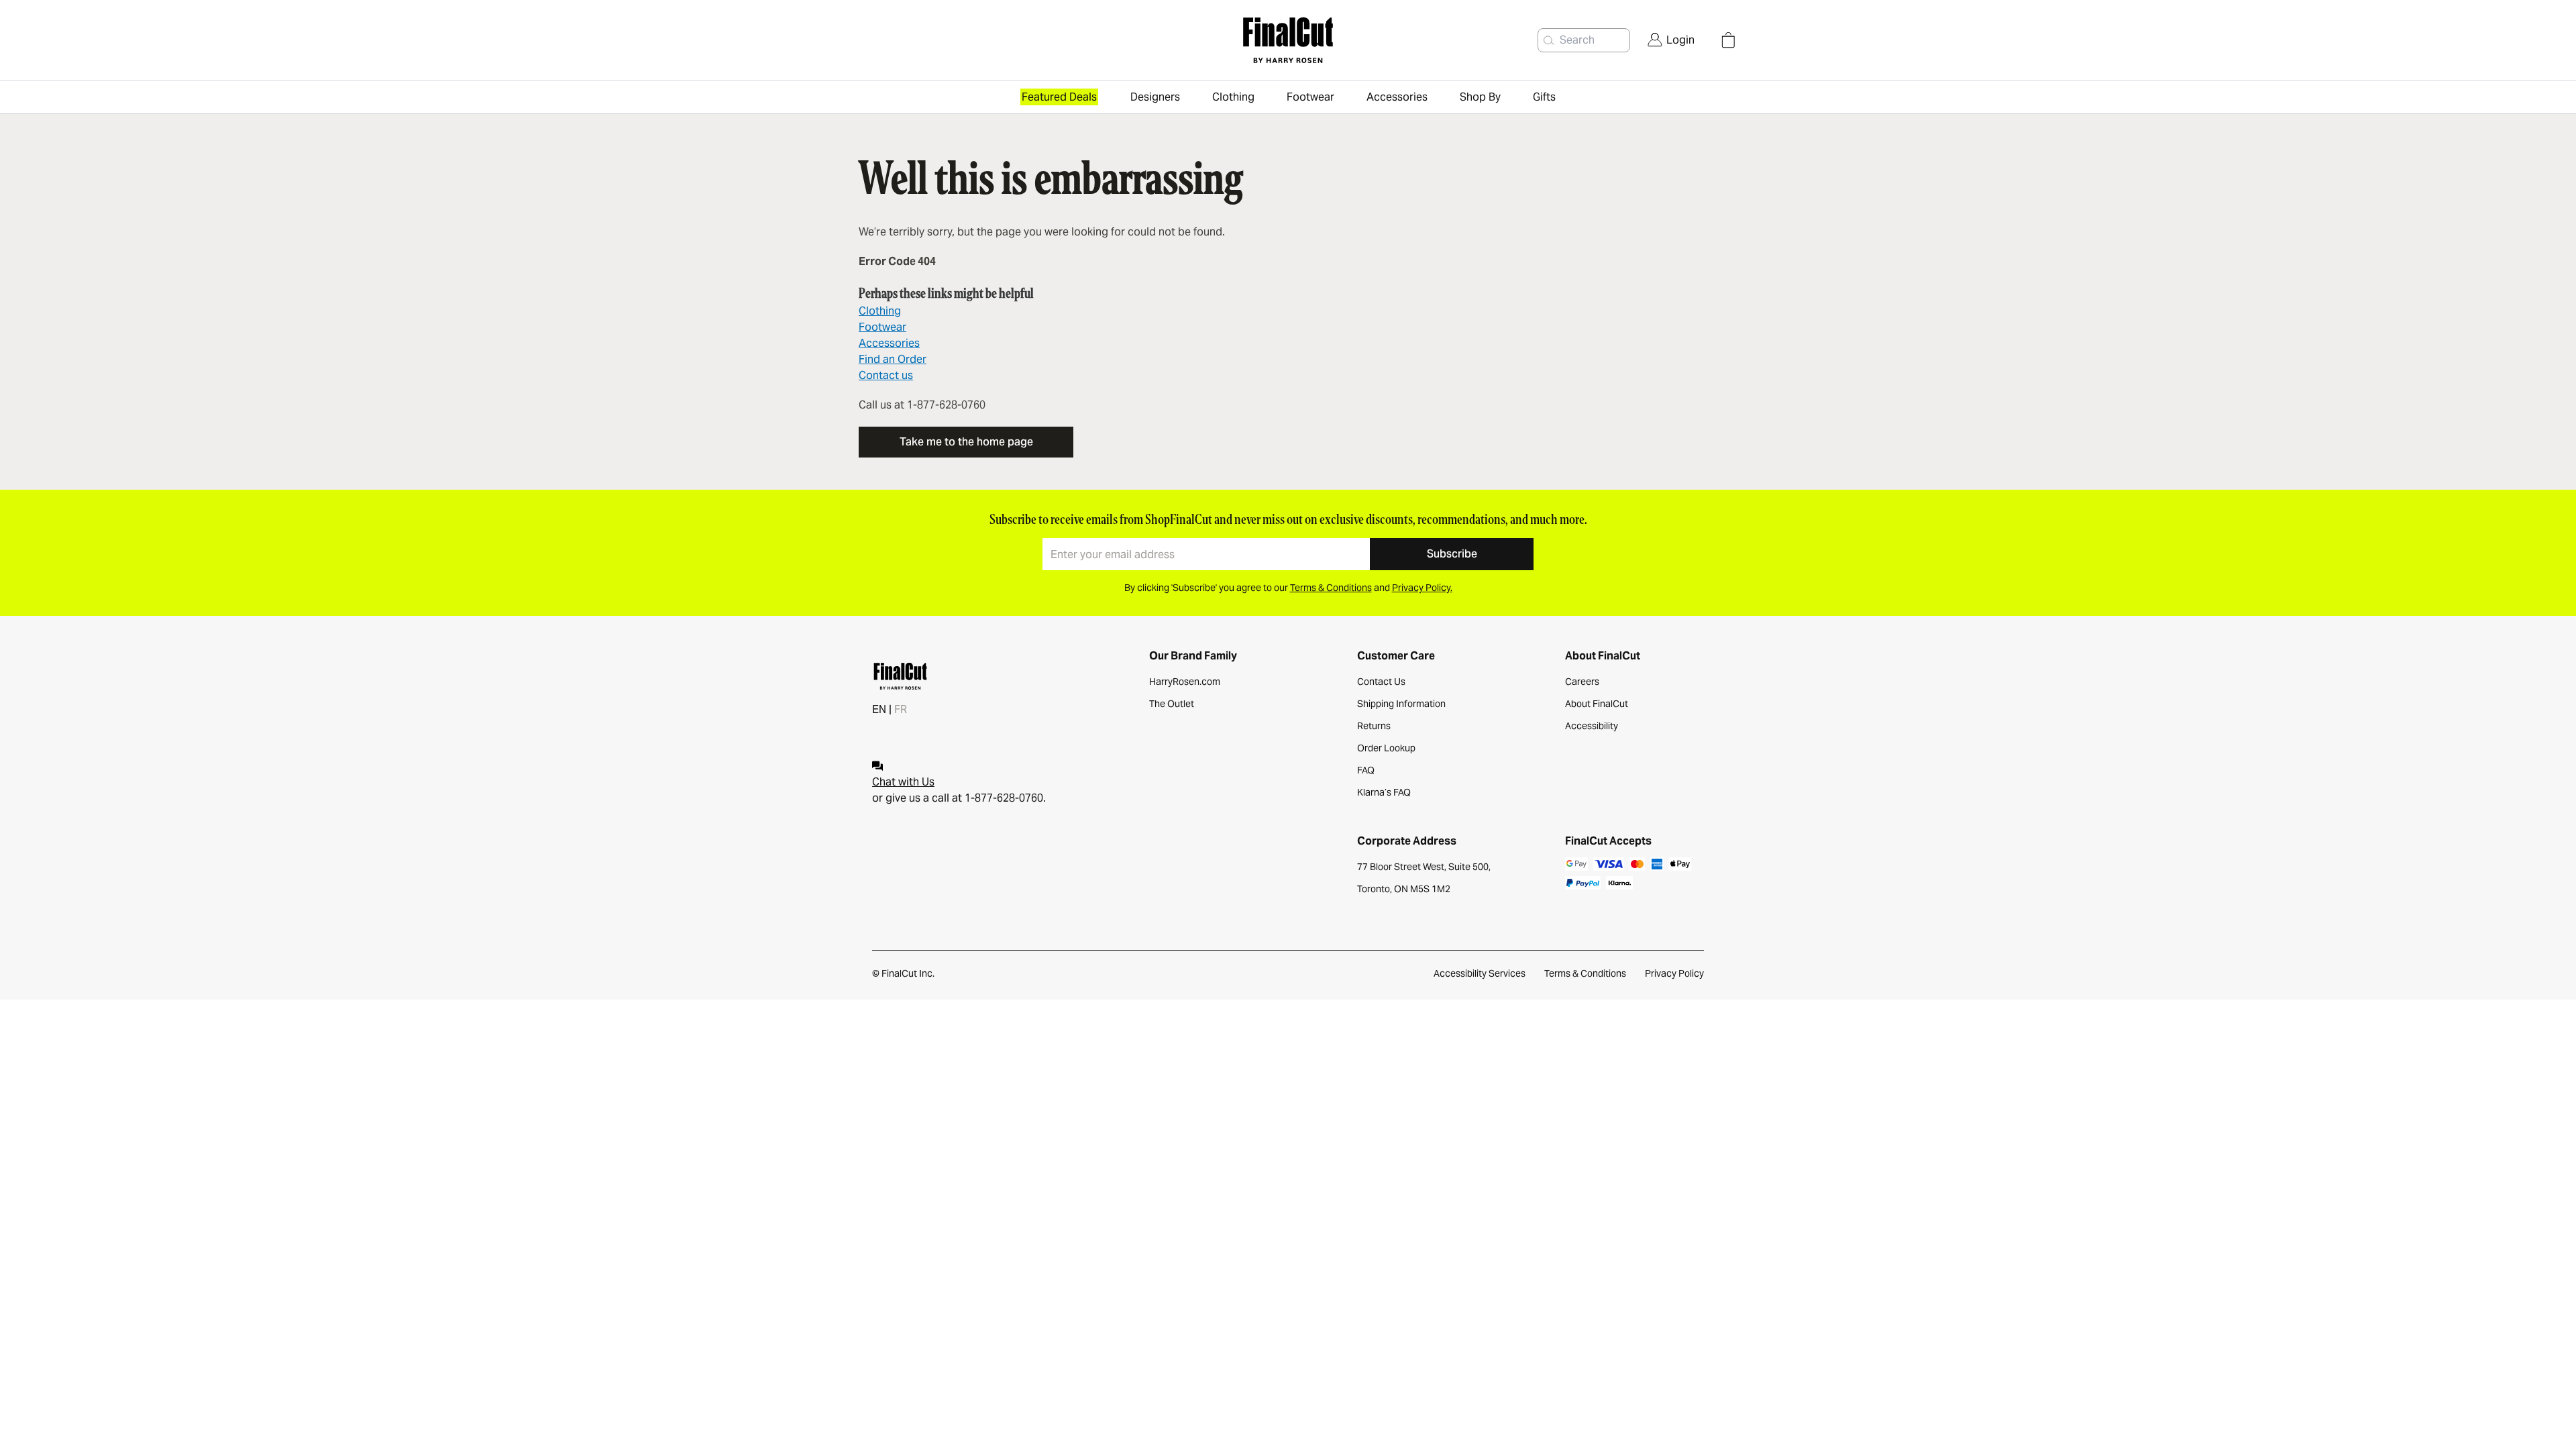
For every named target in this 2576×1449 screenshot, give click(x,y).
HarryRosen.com (1185, 682)
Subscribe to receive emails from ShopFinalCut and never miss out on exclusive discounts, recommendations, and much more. (1288, 519)
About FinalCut (1597, 704)
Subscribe (1452, 554)
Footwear (882, 327)
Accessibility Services (1480, 973)
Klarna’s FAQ (1384, 792)
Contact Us (1381, 682)
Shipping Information (1401, 704)
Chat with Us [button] (903, 782)
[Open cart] (1728, 40)
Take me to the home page (966, 442)
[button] (1549, 40)
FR (901, 709)
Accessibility (1592, 726)
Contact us (886, 375)
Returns (1374, 726)
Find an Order (893, 359)
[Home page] (1288, 40)
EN (879, 709)
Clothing (880, 311)
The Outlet (1172, 704)
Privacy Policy (1674, 973)
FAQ (1366, 770)
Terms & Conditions (1585, 973)
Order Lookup (1386, 748)
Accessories (889, 343)
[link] (1671, 40)
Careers (1582, 682)
